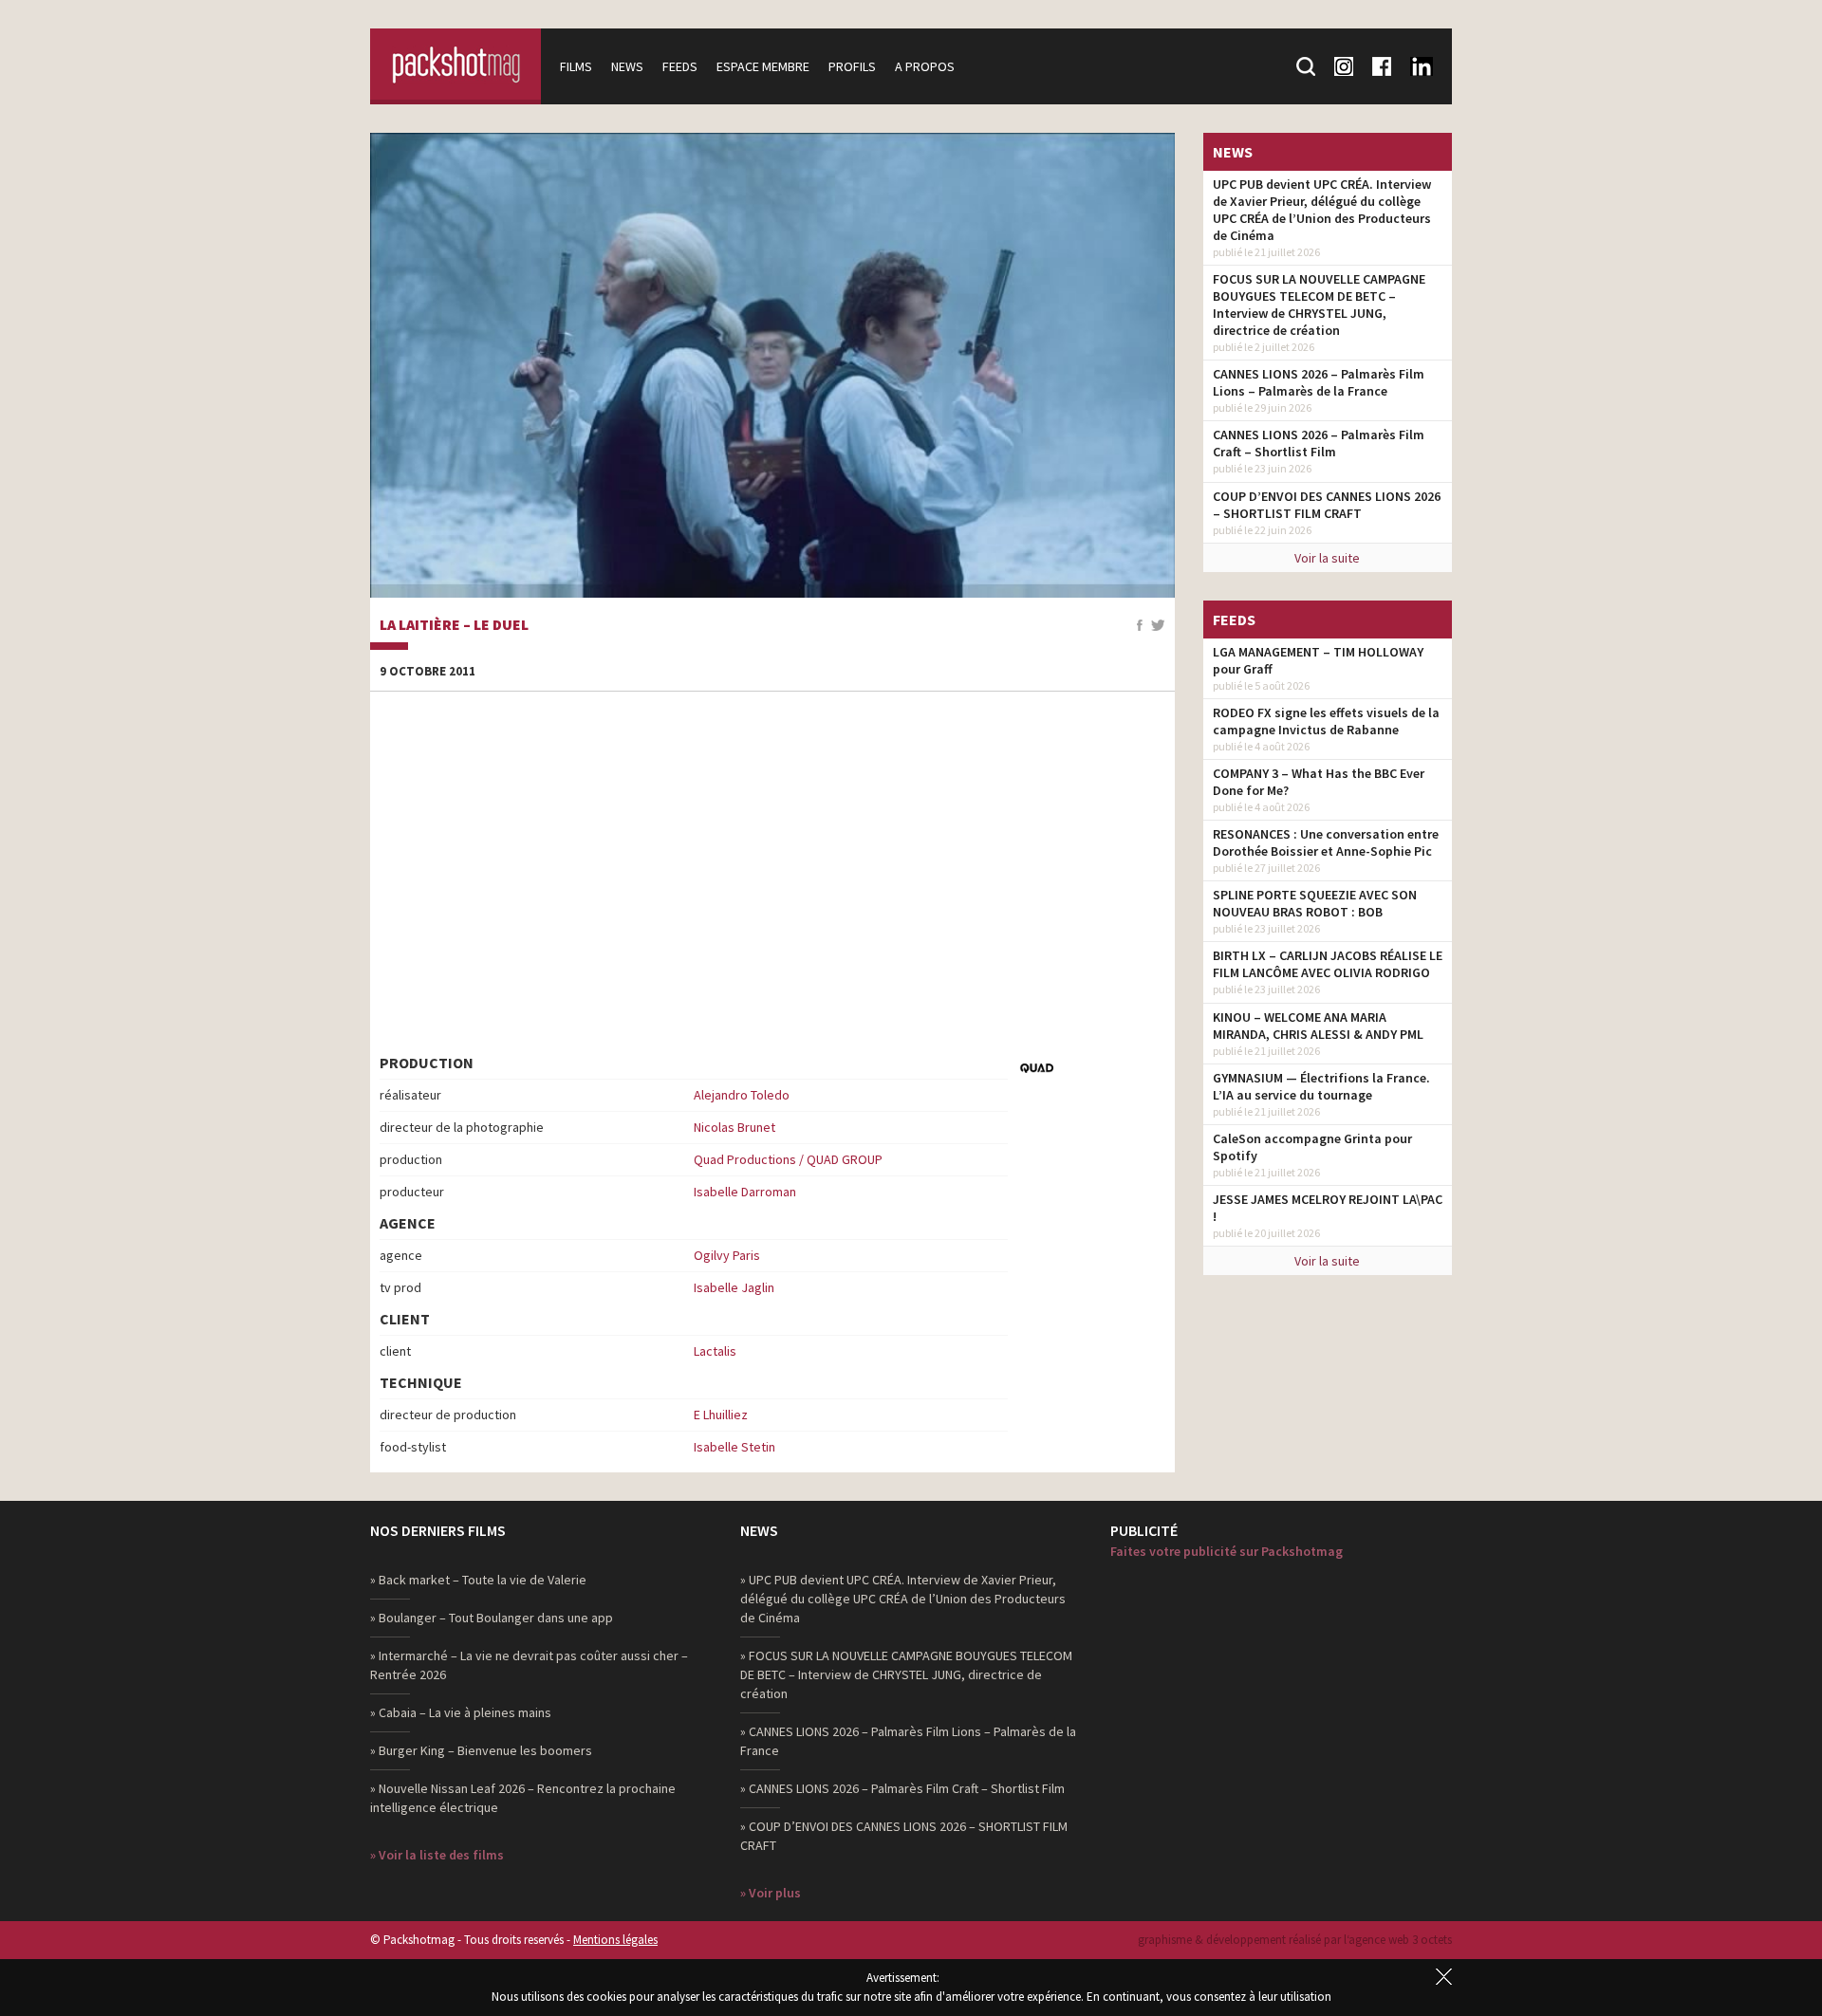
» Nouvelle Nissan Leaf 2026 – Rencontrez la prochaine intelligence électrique (523, 1798)
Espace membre (763, 66)
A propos (925, 66)
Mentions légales (615, 1940)
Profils (852, 66)
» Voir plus (771, 1893)
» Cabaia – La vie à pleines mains (461, 1712)
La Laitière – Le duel (454, 625)
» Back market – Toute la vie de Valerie (478, 1580)
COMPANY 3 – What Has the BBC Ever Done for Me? (1319, 782)
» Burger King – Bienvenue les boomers (481, 1750)
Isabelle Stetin (734, 1447)
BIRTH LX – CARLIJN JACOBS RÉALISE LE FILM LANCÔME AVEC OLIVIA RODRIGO (1328, 964)
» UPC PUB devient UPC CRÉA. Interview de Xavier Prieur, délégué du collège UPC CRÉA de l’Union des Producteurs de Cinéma (903, 1599)
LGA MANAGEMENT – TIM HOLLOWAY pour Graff (1318, 660)
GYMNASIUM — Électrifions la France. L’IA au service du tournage (1321, 1086)
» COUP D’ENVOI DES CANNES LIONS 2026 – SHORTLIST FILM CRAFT (904, 1836)
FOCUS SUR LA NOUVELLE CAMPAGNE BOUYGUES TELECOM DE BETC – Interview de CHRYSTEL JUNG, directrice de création (1319, 305)
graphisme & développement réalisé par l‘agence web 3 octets (1295, 1940)
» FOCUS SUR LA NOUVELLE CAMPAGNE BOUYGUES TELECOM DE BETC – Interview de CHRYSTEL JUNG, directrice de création (906, 1674)
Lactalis (715, 1351)
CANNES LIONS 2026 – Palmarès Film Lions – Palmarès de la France (1319, 382)
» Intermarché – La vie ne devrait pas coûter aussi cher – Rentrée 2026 (529, 1665)
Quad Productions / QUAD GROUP (788, 1159)
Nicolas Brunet (734, 1127)
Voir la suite (1327, 558)
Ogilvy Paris (727, 1255)
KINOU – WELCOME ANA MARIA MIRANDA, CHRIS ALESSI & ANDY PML (1318, 1026)
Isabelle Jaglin (734, 1287)
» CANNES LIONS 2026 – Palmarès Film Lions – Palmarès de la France (908, 1741)
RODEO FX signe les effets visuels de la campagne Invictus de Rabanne (1326, 721)
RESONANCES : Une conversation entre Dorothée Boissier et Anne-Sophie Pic (1326, 842)
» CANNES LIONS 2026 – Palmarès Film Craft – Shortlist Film (902, 1788)
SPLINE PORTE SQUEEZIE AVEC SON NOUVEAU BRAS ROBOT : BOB (1315, 903)
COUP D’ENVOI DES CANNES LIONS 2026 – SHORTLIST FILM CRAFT (1327, 505)
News (627, 66)
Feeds (680, 66)
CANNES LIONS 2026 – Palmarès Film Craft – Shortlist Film (1319, 443)
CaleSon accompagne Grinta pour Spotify (1312, 1147)
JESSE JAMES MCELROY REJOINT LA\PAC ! (1328, 1208)
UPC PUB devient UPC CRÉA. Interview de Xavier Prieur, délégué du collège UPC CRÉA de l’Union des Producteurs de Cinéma (1322, 210)
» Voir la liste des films (437, 1855)
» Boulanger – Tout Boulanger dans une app (492, 1618)
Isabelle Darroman (745, 1192)
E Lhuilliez (721, 1415)
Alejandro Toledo (742, 1095)
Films (576, 66)
